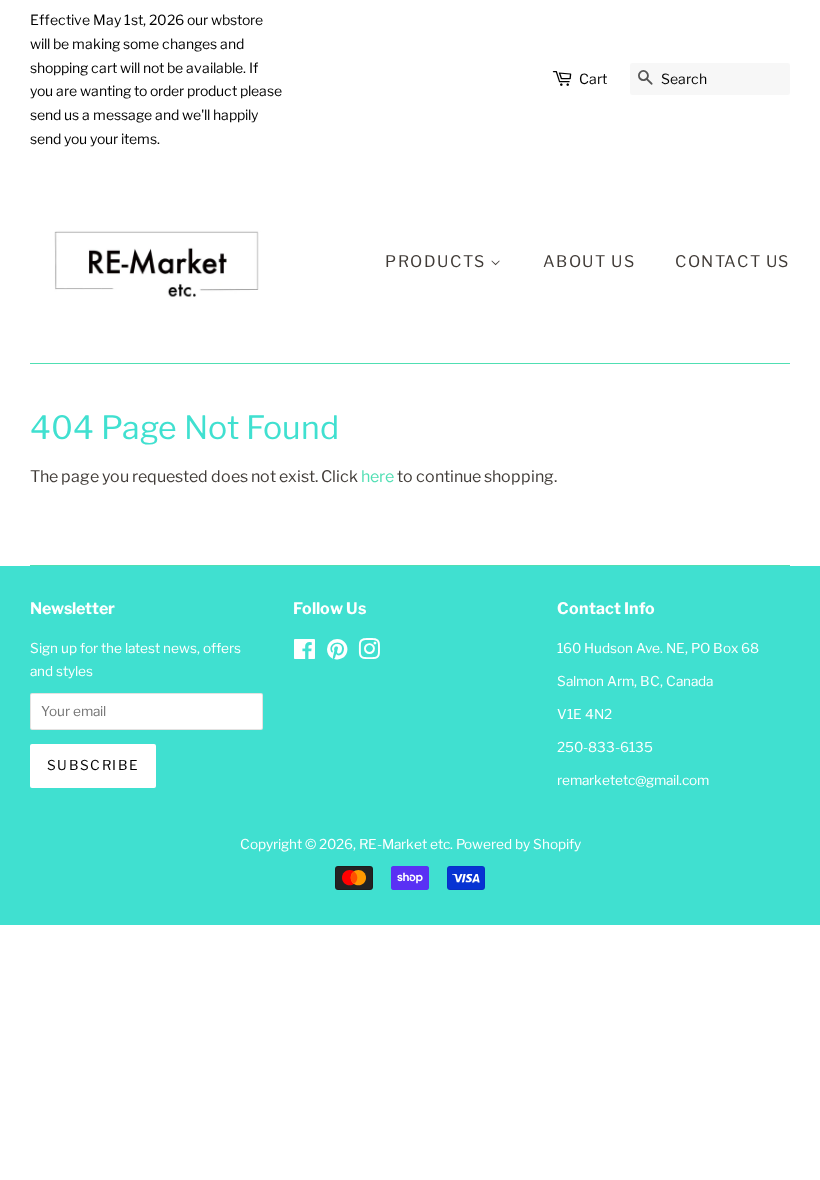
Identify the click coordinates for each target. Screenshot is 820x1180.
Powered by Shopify (518, 844)
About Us (589, 261)
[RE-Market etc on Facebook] (304, 653)
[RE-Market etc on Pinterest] (337, 653)
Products (437, 261)
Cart (593, 78)
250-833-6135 (605, 747)
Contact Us (732, 261)
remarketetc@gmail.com (633, 780)
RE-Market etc (404, 844)
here (377, 476)
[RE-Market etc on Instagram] (369, 653)
